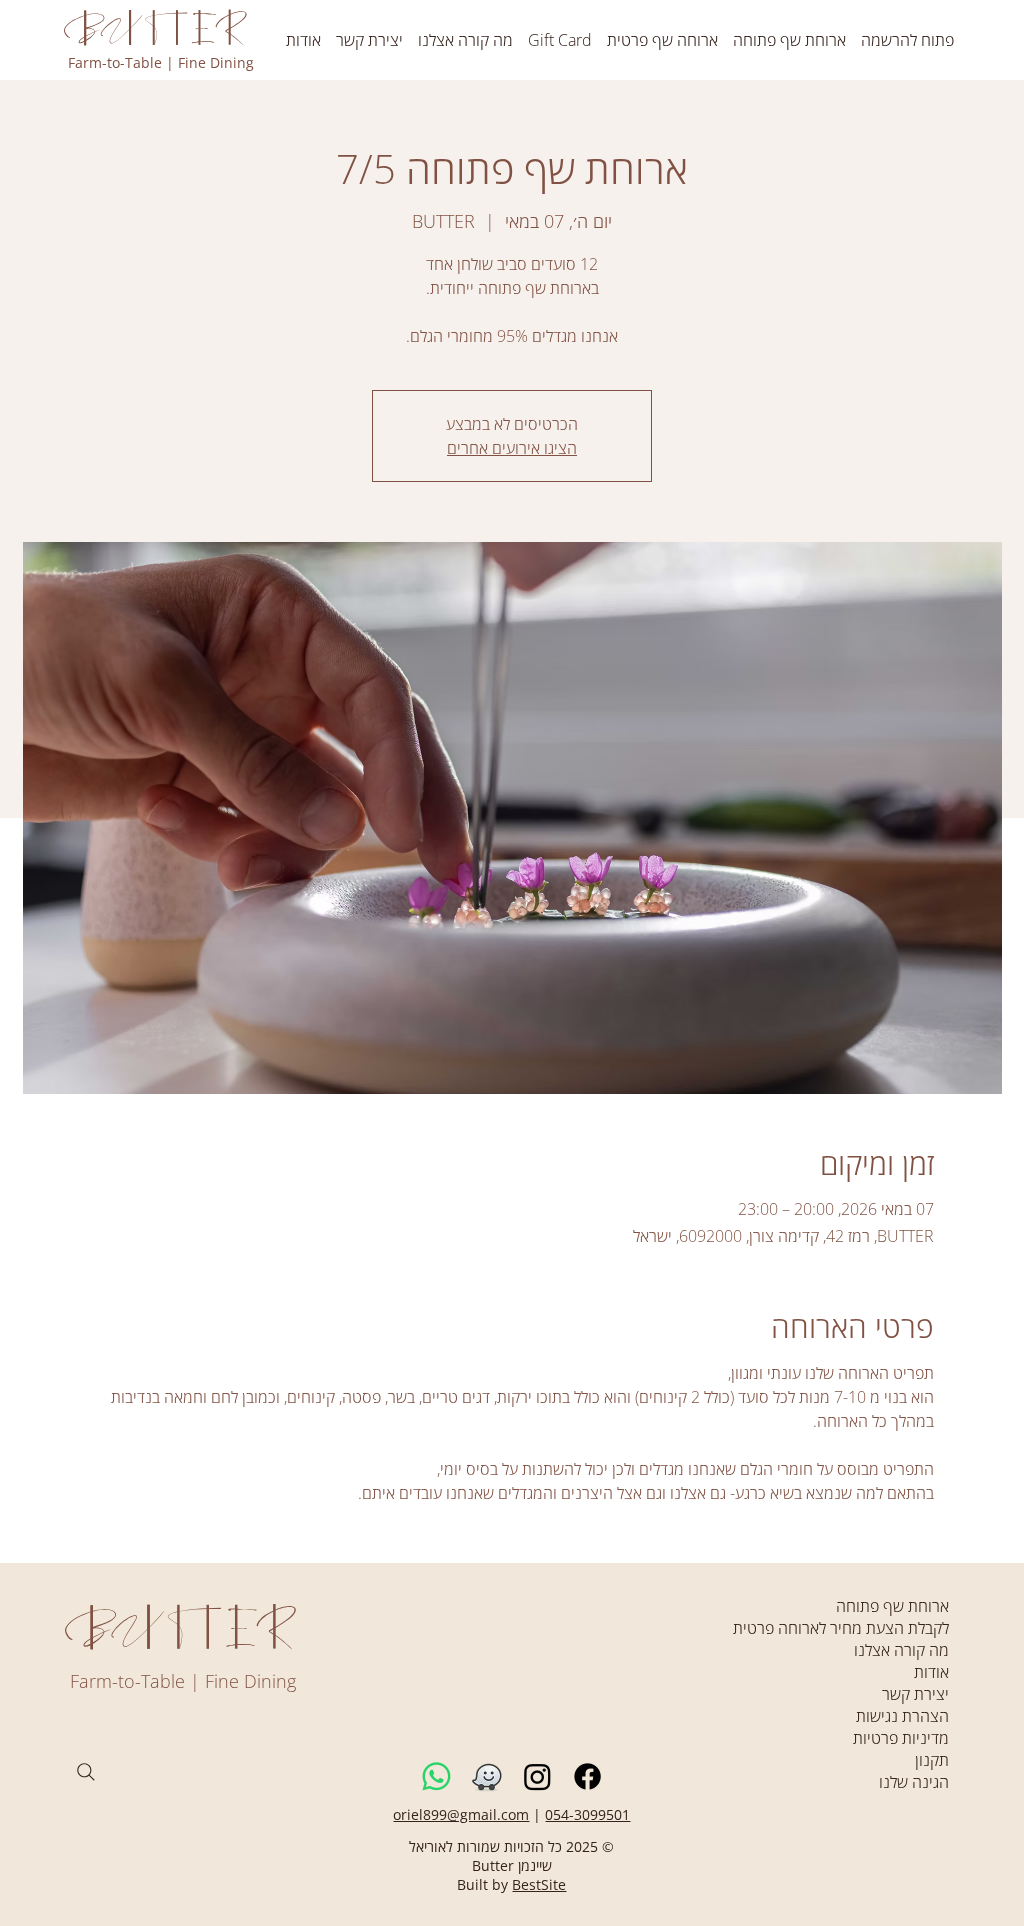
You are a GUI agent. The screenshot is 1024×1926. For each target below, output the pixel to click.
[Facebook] (587, 1776)
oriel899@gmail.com (461, 1814)
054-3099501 (587, 1814)
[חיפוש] (86, 1772)
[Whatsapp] (436, 1776)
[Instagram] (537, 1776)
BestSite (539, 1884)
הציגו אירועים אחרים (512, 448)
